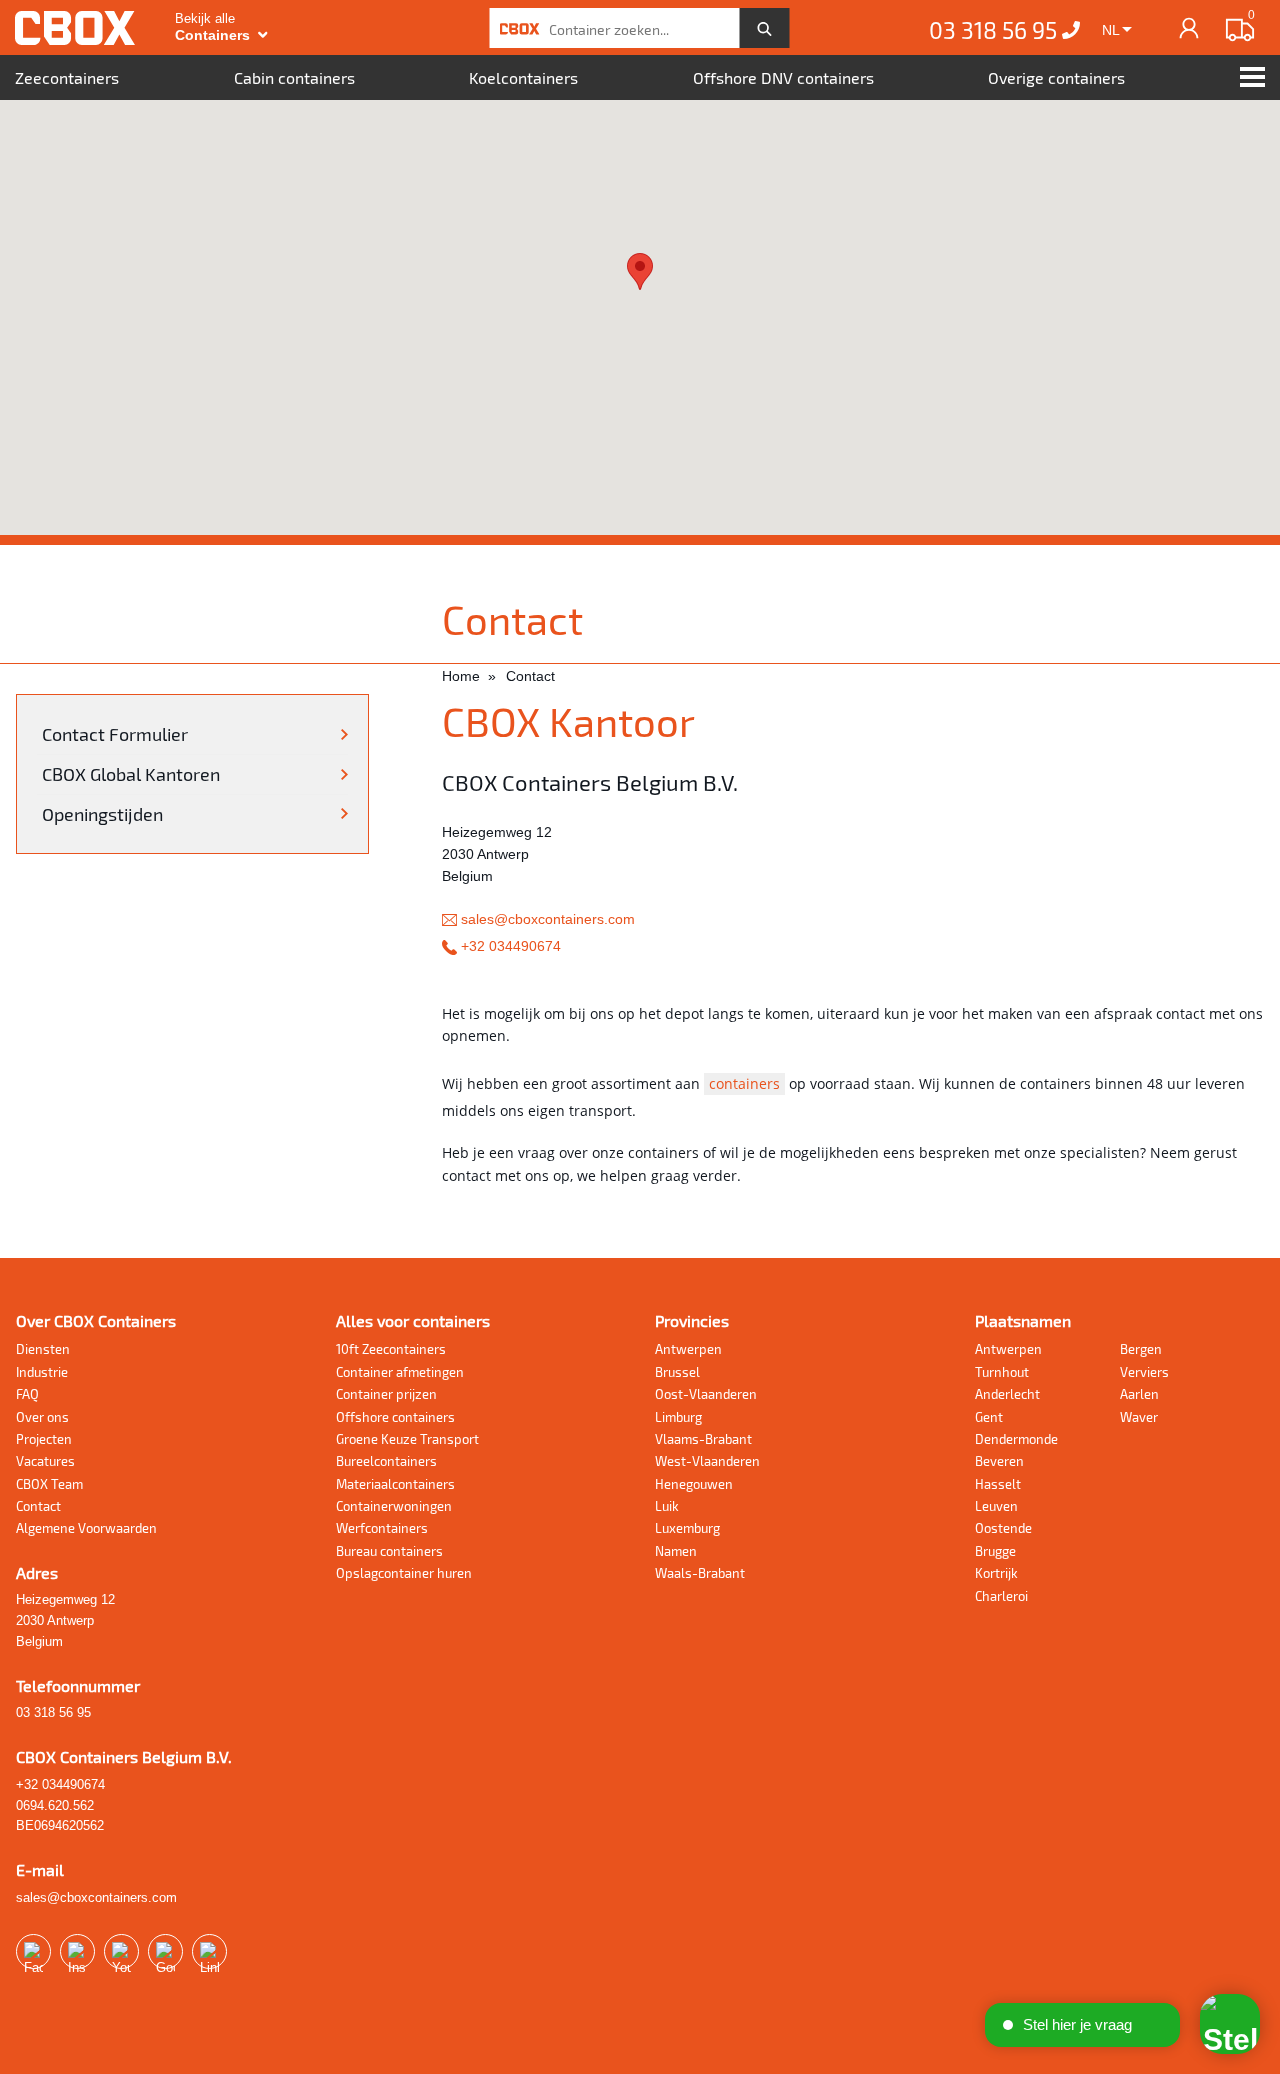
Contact (38, 1506)
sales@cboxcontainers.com (546, 919)
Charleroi (1001, 1596)
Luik (667, 1506)
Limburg (678, 1417)
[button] (640, 271)
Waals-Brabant (700, 1573)
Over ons (42, 1417)
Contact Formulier (115, 734)
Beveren (999, 1461)
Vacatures (45, 1461)
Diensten (43, 1349)
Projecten (44, 1439)
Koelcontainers (523, 77)
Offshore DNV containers (783, 77)
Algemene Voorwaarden (86, 1528)
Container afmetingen (400, 1372)
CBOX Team (49, 1484)
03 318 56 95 (995, 30)
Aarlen (1139, 1394)
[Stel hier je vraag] (1230, 2024)
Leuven (996, 1506)
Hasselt (998, 1484)
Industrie (42, 1372)
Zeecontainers (67, 77)
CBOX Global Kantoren (131, 774)
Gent (989, 1417)
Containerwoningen (394, 1506)
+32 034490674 (509, 946)
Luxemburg (687, 1528)
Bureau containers (389, 1551)
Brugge (995, 1551)
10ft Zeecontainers (391, 1349)
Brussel (677, 1372)
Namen (676, 1551)
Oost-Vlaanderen (706, 1394)
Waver (1139, 1417)
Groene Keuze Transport (407, 1439)
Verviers (1144, 1372)
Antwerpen (688, 1349)
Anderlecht (1007, 1394)
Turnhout (1002, 1372)
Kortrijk (996, 1573)
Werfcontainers (382, 1528)
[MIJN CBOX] (1189, 27)
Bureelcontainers (386, 1461)
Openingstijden (102, 814)
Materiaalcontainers (395, 1484)
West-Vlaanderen (707, 1461)
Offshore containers (395, 1417)
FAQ (27, 1394)
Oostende (1003, 1528)
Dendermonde (1016, 1439)
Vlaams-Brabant (703, 1439)
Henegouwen (694, 1484)
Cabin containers (294, 77)
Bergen (1141, 1349)
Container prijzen (386, 1394)
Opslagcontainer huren (404, 1573)
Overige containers (1056, 77)
